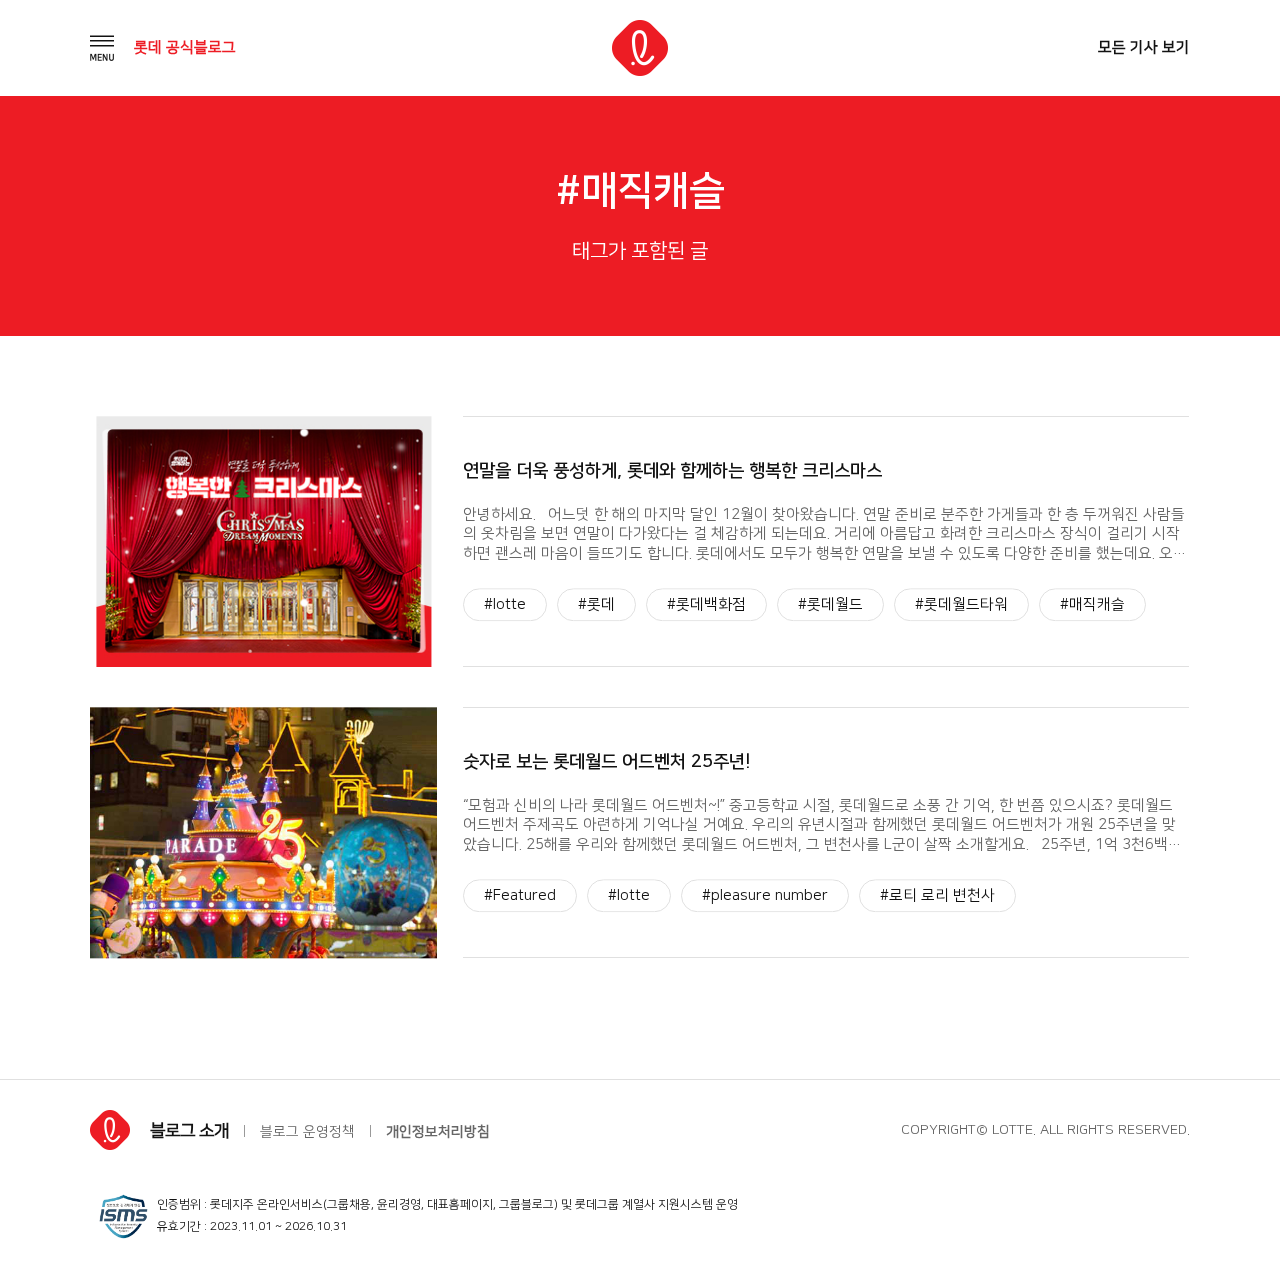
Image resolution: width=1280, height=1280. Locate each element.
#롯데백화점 (706, 604)
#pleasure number (765, 896)
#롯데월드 (830, 604)
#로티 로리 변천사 (937, 896)
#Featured (520, 896)
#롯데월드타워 (961, 604)
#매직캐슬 (1092, 604)
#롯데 (596, 604)
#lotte (505, 604)
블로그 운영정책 (307, 1132)
